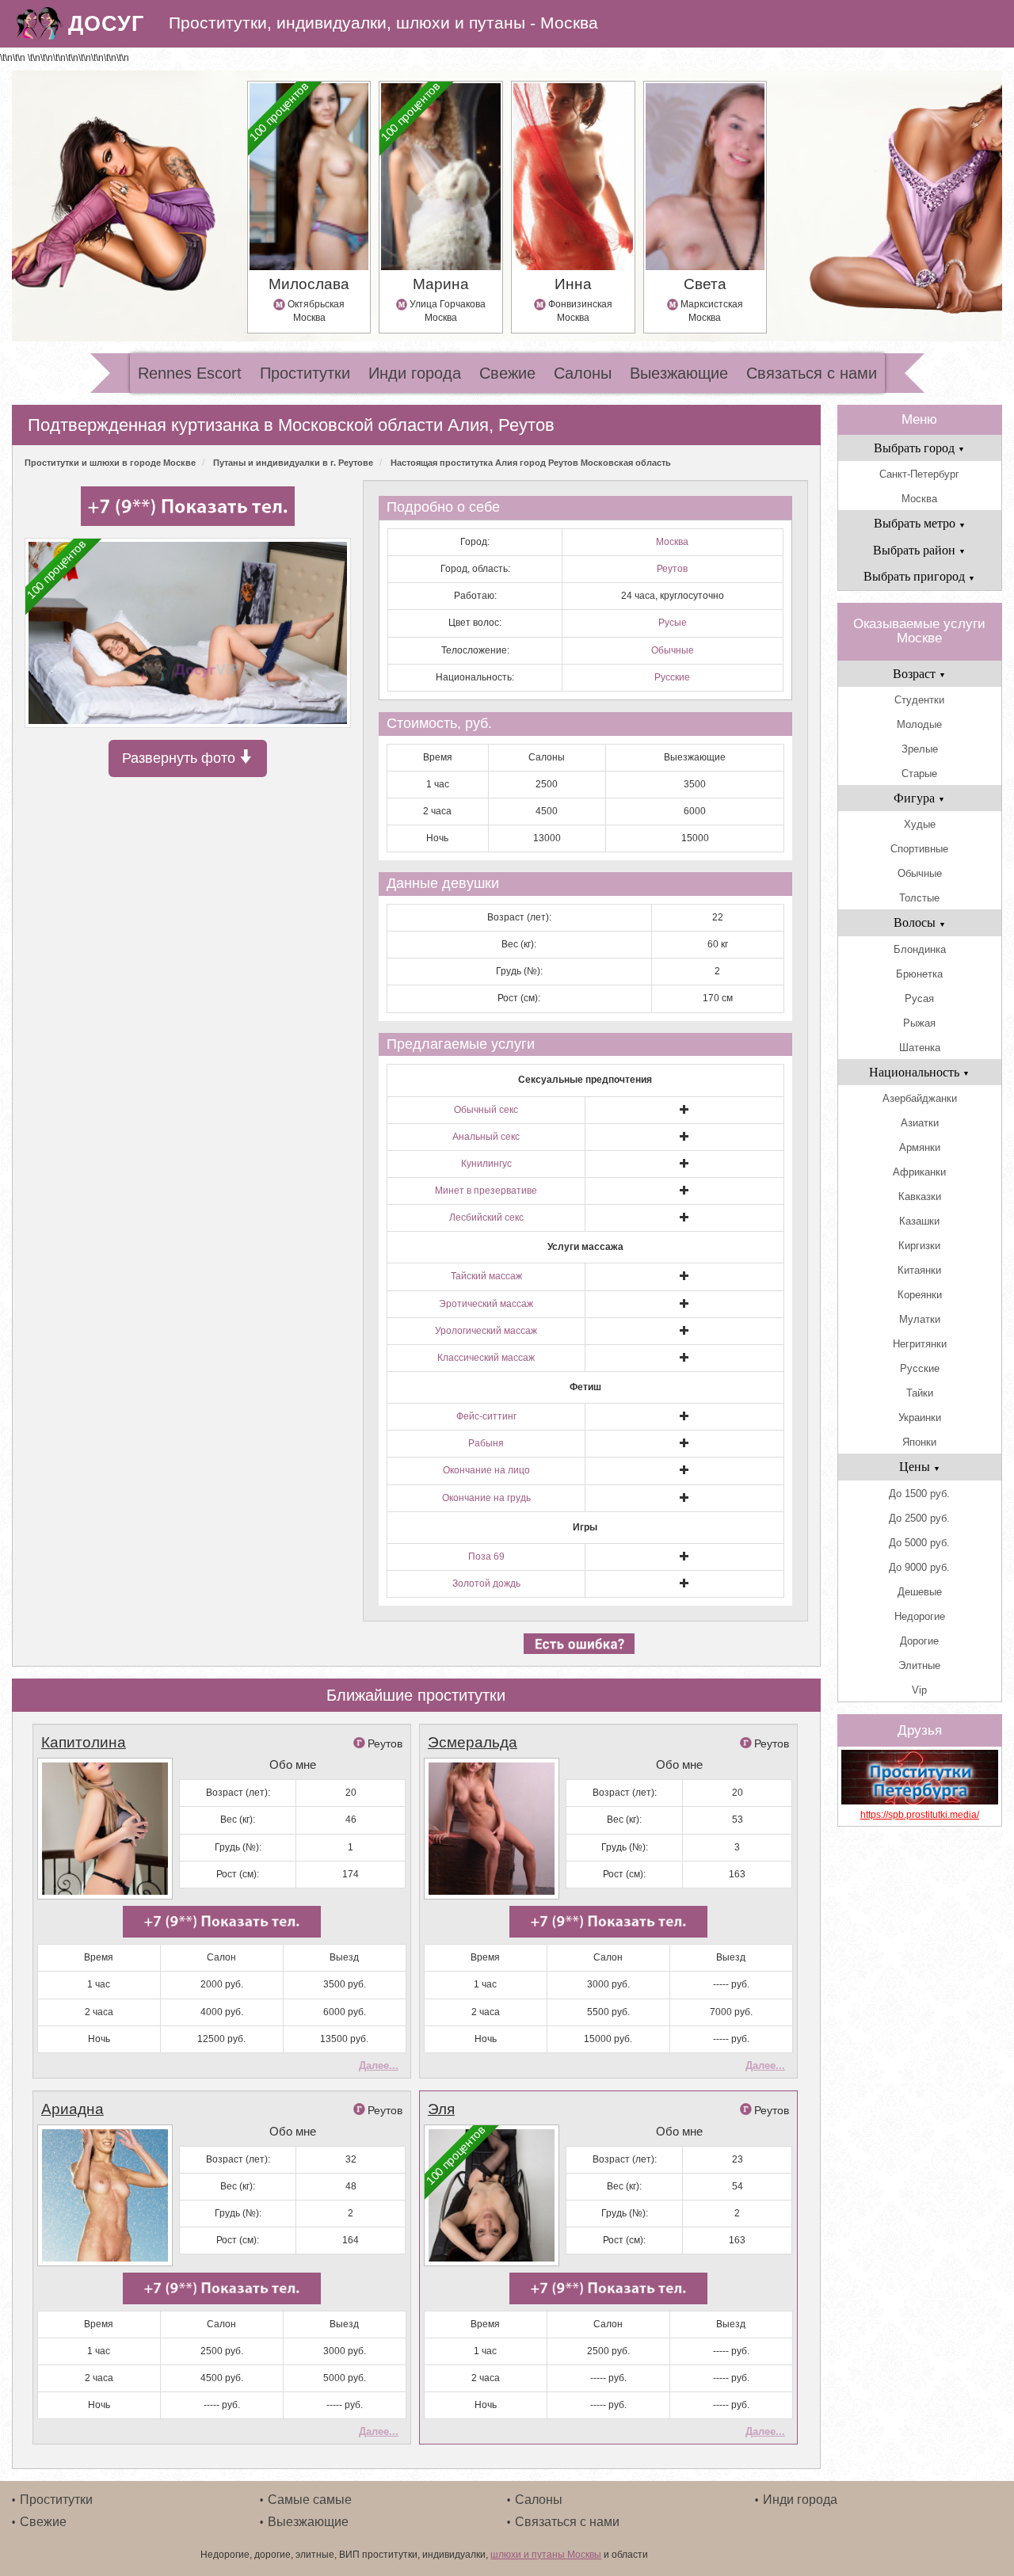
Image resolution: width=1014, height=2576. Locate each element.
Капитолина (84, 1742)
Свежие (507, 373)
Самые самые (310, 2500)
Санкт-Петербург (919, 474)
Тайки (920, 1393)
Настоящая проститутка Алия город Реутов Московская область (531, 463)
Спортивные (919, 849)
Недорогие (920, 1616)
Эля (441, 2109)
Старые (919, 774)
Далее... (379, 2065)
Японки (919, 1442)
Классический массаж (486, 1358)
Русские (672, 677)
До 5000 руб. (919, 1543)
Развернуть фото (181, 758)
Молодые (919, 724)
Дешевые (920, 1592)
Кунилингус (486, 1164)
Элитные (919, 1665)
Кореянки (920, 1295)
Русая (919, 998)
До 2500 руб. (919, 1518)
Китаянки (919, 1270)
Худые (920, 824)
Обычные (673, 650)
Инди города (415, 373)
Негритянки (920, 1344)
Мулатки (920, 1319)
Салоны (583, 373)
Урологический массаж (486, 1331)
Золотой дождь (486, 1583)
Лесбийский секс (486, 1218)
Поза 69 (486, 1557)
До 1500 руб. (919, 1494)
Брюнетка (919, 974)
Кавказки (920, 1197)
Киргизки (919, 1246)
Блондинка (920, 949)
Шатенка (920, 1048)
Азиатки (920, 1123)
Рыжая (919, 1023)
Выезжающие (679, 373)
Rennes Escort (190, 373)
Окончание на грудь (486, 1498)
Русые (673, 623)
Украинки (920, 1418)
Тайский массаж (486, 1276)
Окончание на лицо (486, 1470)
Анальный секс (486, 1137)
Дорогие (919, 1641)
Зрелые (920, 749)
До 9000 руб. (919, 1567)
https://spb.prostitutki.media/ (920, 1815)
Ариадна (72, 2109)
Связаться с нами (812, 373)
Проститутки (305, 373)
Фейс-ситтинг (486, 1416)
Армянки (920, 1147)
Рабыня (486, 1443)
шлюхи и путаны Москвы (546, 2555)
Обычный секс (486, 1110)
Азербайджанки (920, 1098)
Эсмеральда (473, 1742)
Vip (919, 1690)
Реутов (672, 569)
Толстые (919, 898)
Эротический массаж (486, 1304)
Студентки (919, 700)
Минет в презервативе (486, 1191)
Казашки (919, 1221)
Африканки (919, 1172)
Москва (672, 542)
